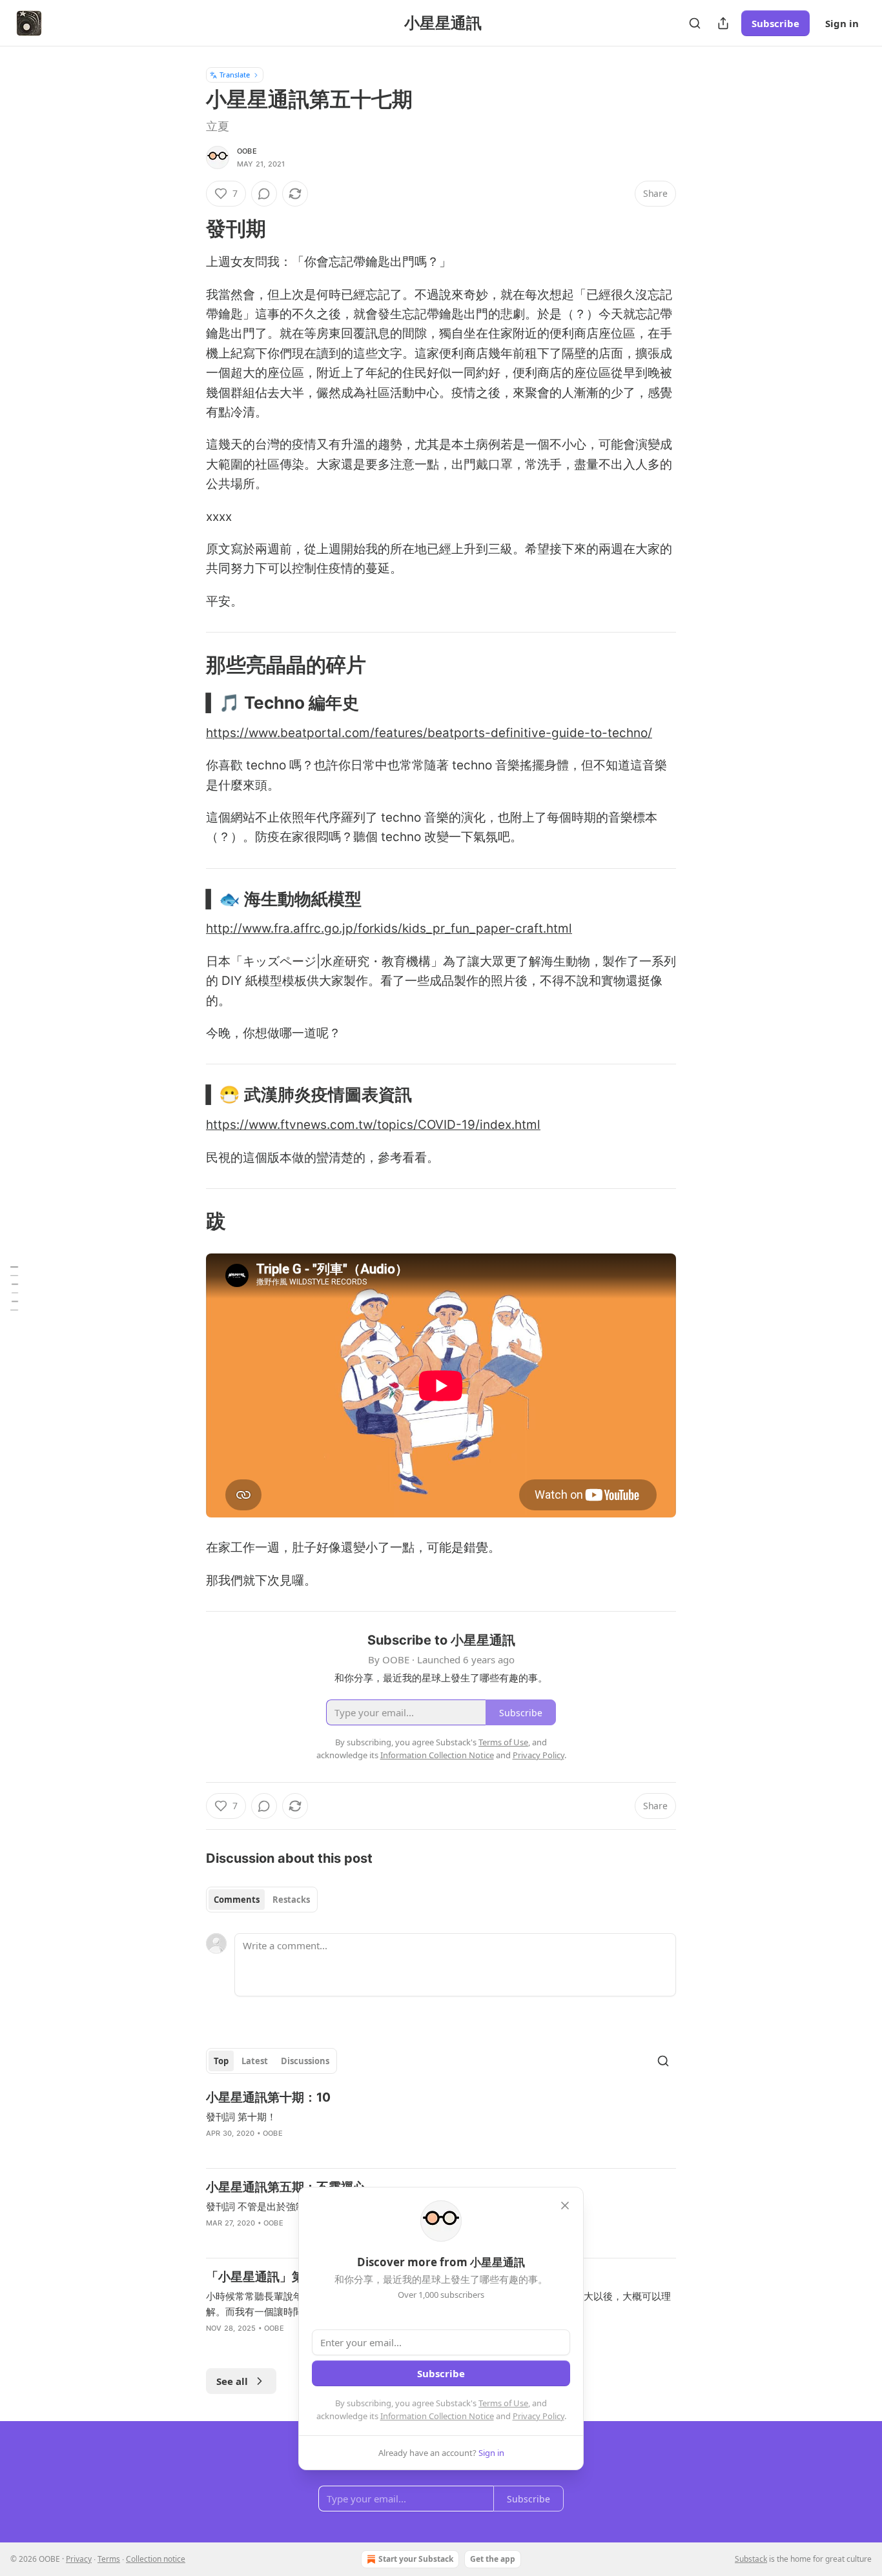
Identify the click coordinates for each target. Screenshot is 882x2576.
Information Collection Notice (437, 2416)
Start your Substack (416, 2559)
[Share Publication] (723, 23)
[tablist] (262, 1900)
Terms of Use (503, 2403)
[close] (565, 2206)
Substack (751, 2559)
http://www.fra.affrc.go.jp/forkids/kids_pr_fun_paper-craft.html (389, 928)
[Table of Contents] (14, 1288)
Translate (235, 75)
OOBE (247, 151)
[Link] (188, 228)
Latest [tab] (255, 2061)
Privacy (79, 2559)
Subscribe (775, 23)
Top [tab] (221, 2061)
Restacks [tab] (291, 1900)
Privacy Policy (538, 2416)
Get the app (493, 2559)
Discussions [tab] (305, 2061)
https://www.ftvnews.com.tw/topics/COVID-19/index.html (373, 1125)
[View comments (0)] (264, 194)
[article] (441, 2124)
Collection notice (156, 2559)
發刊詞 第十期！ (241, 2116)
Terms (109, 2559)
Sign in (842, 23)
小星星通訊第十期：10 (268, 2097)
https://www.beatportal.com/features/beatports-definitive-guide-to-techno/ (429, 733)
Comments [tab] (237, 1900)
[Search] (695, 23)
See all (232, 2381)
